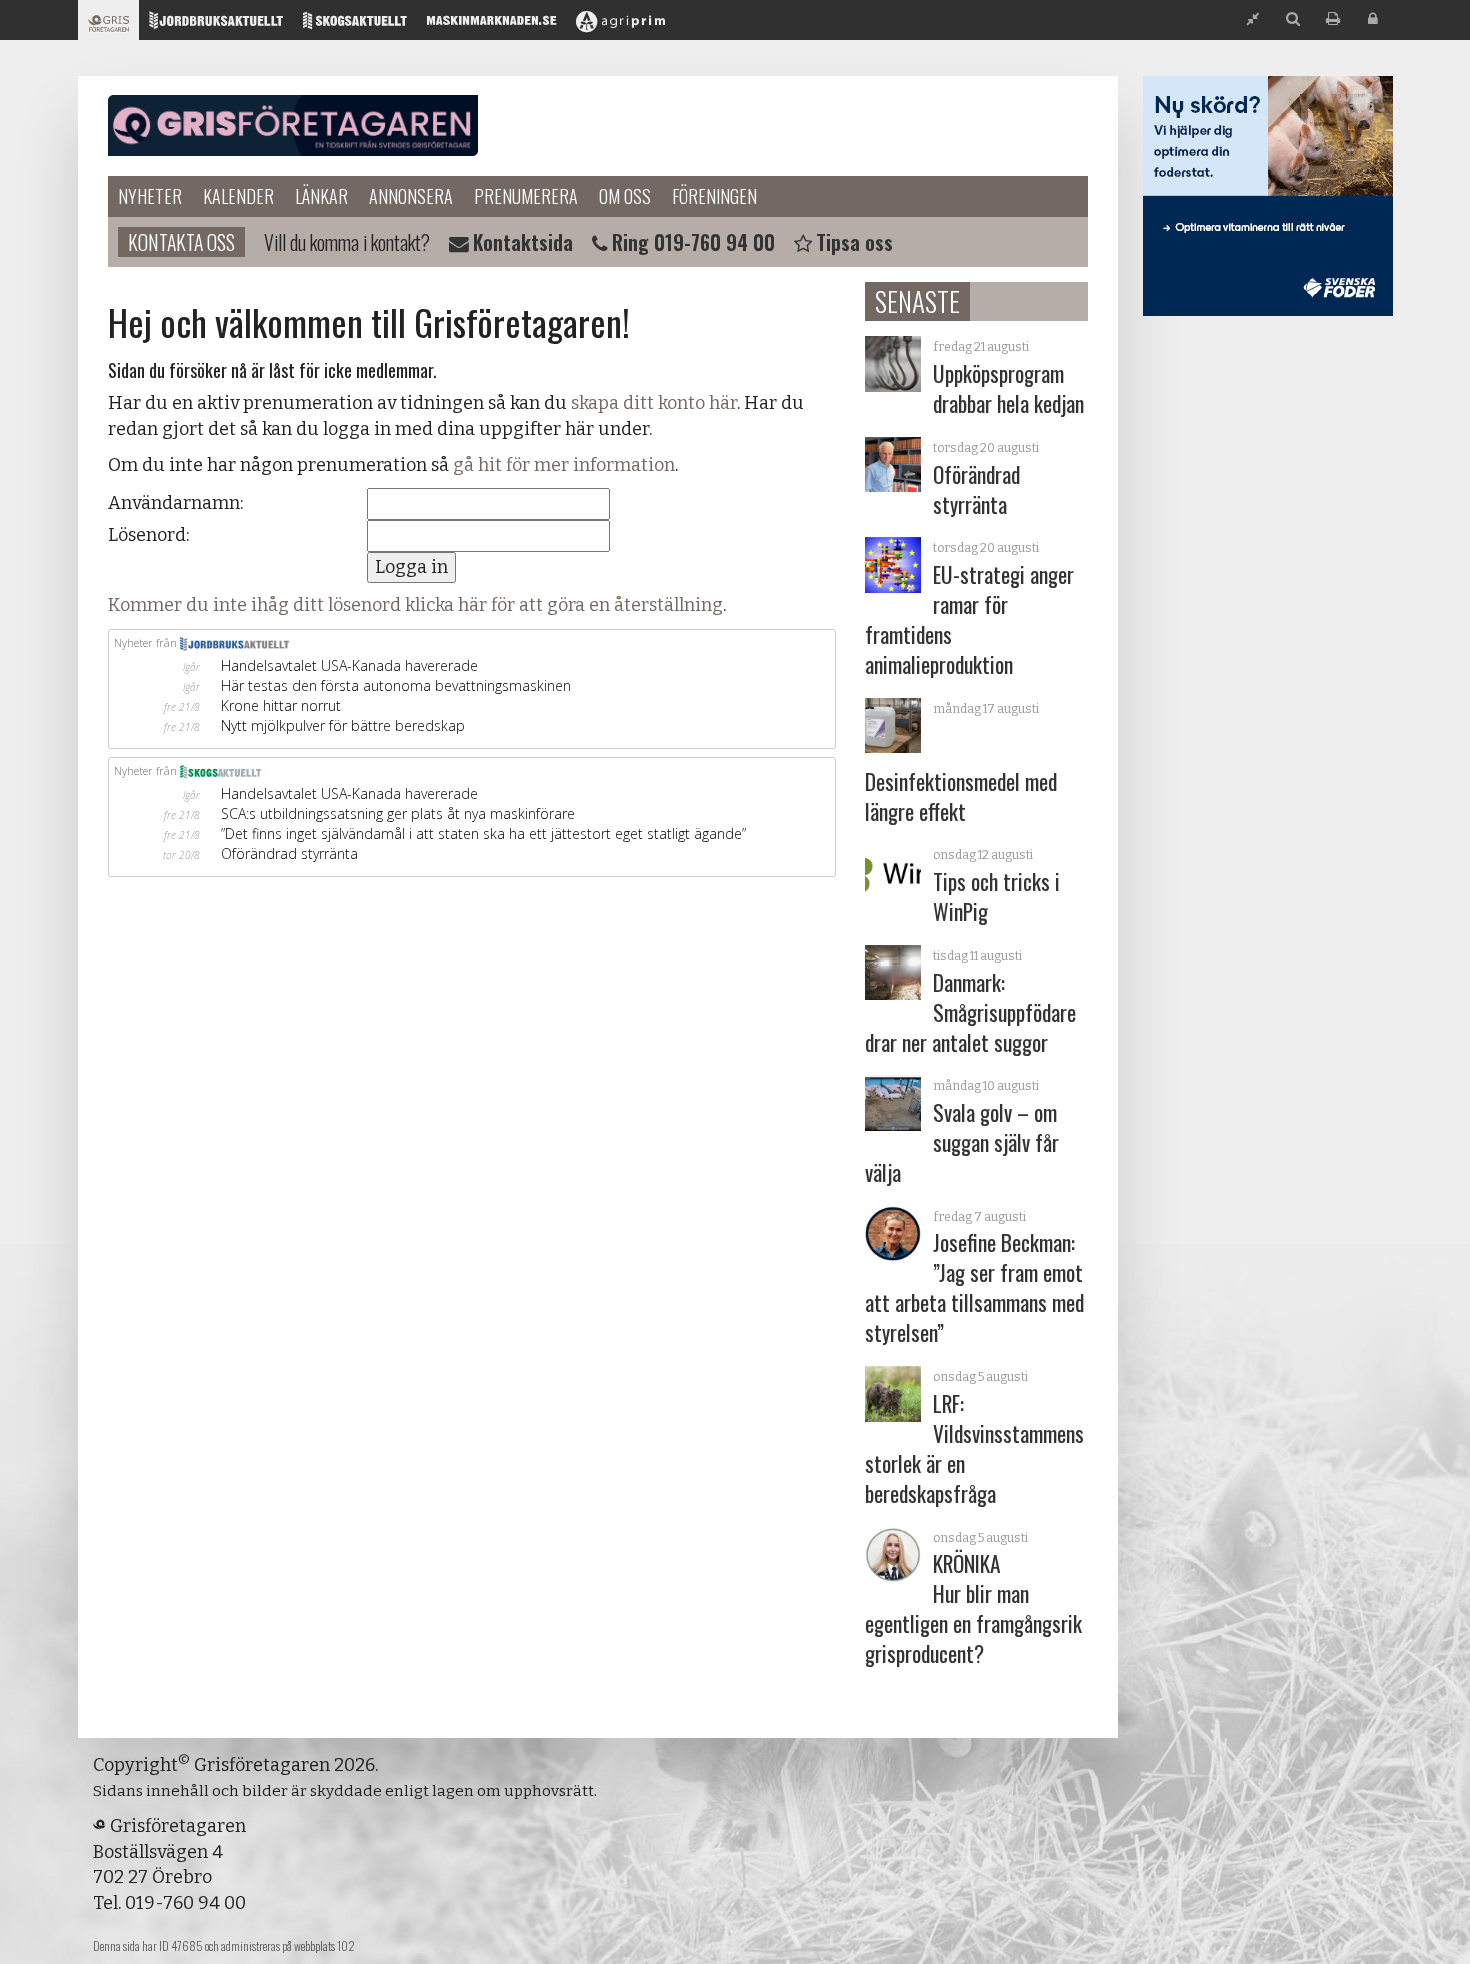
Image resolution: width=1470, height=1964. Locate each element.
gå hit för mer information (564, 465)
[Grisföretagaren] (108, 25)
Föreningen (714, 196)
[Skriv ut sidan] (1333, 19)
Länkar (321, 196)
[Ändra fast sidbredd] (1253, 19)
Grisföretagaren (293, 126)
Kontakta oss (181, 242)
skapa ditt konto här (654, 403)
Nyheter (150, 196)
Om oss (625, 196)
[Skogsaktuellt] (355, 25)
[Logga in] (1373, 19)
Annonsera (411, 196)
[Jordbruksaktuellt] (216, 25)
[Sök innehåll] (1293, 19)
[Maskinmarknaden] (491, 25)
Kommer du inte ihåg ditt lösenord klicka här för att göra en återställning (415, 605)
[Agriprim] (620, 25)
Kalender (238, 196)
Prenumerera (526, 196)
